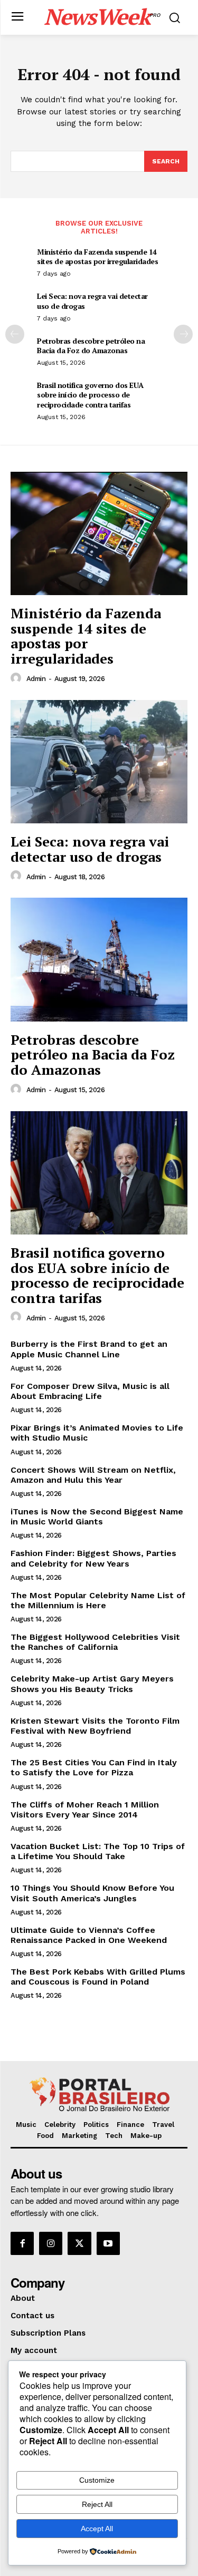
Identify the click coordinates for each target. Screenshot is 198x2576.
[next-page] (183, 334)
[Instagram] (51, 2243)
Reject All (97, 2504)
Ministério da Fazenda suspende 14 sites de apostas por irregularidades (97, 256)
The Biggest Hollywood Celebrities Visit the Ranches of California (95, 1642)
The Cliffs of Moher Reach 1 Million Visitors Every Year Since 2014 (85, 1810)
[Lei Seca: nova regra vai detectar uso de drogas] (99, 762)
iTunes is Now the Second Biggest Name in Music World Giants (97, 1517)
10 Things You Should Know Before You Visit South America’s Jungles (92, 1893)
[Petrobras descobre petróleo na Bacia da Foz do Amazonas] (99, 960)
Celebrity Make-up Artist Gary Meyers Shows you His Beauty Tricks (92, 1684)
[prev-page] (15, 334)
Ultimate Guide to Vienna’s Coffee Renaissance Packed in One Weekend (89, 1935)
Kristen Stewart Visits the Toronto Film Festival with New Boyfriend (95, 1726)
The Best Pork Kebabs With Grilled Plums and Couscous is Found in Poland (98, 1977)
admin (36, 679)
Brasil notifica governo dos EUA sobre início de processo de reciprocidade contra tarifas (90, 395)
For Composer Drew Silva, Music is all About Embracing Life (90, 1391)
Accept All (97, 2529)
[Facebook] (22, 2243)
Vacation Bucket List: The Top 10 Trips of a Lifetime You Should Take (98, 1851)
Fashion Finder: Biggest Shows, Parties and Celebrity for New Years (93, 1558)
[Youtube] (108, 2243)
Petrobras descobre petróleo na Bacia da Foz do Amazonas (91, 346)
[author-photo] (17, 678)
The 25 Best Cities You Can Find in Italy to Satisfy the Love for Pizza (94, 1767)
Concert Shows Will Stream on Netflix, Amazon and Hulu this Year (93, 1475)
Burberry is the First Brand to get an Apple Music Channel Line (89, 1349)
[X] (79, 2243)
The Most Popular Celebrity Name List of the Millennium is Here (98, 1600)
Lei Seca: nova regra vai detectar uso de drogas (92, 301)
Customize (97, 2480)
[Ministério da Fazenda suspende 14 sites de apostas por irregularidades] (99, 534)
